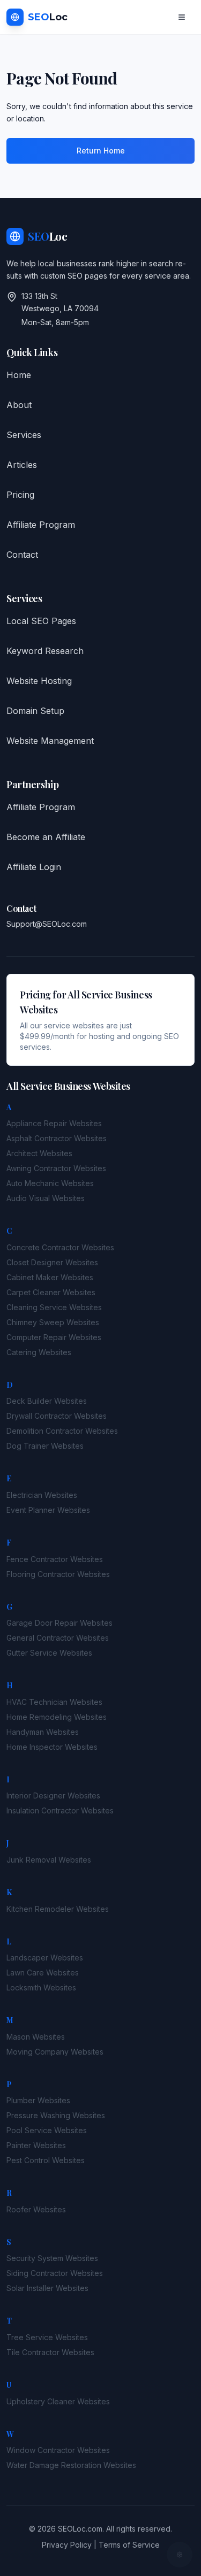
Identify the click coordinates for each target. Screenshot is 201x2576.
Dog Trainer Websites (45, 1446)
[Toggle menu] (182, 17)
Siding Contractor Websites (55, 2273)
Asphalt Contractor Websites (57, 1138)
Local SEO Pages (41, 621)
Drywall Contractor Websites (57, 1416)
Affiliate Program (41, 525)
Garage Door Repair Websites (59, 1623)
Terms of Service (129, 2545)
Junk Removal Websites (49, 1860)
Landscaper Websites (45, 1958)
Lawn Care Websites (43, 1973)
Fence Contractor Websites (55, 1559)
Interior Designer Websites (53, 1795)
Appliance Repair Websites (54, 1123)
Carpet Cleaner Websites (51, 1292)
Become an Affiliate (46, 837)
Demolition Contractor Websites (62, 1431)
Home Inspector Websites (52, 1747)
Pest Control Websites (46, 2160)
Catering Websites (39, 1352)
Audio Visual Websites (46, 1198)
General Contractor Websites (58, 1638)
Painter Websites (36, 2145)
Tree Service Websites (47, 2337)
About (19, 405)
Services (24, 435)
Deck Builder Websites (47, 1401)
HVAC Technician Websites (54, 1702)
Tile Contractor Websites (50, 2352)
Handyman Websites (43, 1732)
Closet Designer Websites (52, 1262)
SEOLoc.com (80, 2529)
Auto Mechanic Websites (50, 1183)
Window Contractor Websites (58, 2450)
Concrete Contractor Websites (60, 1247)
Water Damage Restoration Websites (71, 2465)
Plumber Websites (38, 2100)
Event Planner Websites (48, 1510)
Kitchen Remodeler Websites (58, 1909)
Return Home (101, 151)
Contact (22, 555)
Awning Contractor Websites (56, 1168)
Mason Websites (36, 2037)
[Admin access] (180, 2555)
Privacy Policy (67, 2545)
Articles (22, 465)
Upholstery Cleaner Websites (58, 2401)
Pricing (20, 495)
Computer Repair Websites (54, 1337)
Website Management (50, 741)
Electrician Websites (42, 1495)
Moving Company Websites (55, 2052)
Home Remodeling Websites (57, 1717)
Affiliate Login (34, 867)
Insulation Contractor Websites (60, 1810)
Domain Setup (35, 711)
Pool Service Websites (47, 2130)
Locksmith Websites (41, 1987)
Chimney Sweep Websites (53, 1322)
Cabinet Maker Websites (50, 1277)
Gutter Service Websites (49, 1653)
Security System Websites (52, 2258)
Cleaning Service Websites (54, 1307)
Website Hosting (39, 681)
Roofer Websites (36, 2209)
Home (19, 375)
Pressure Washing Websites (56, 2115)
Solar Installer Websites (47, 2288)
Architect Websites (39, 1153)
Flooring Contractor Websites (58, 1574)
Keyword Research (45, 651)
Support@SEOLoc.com (47, 924)
